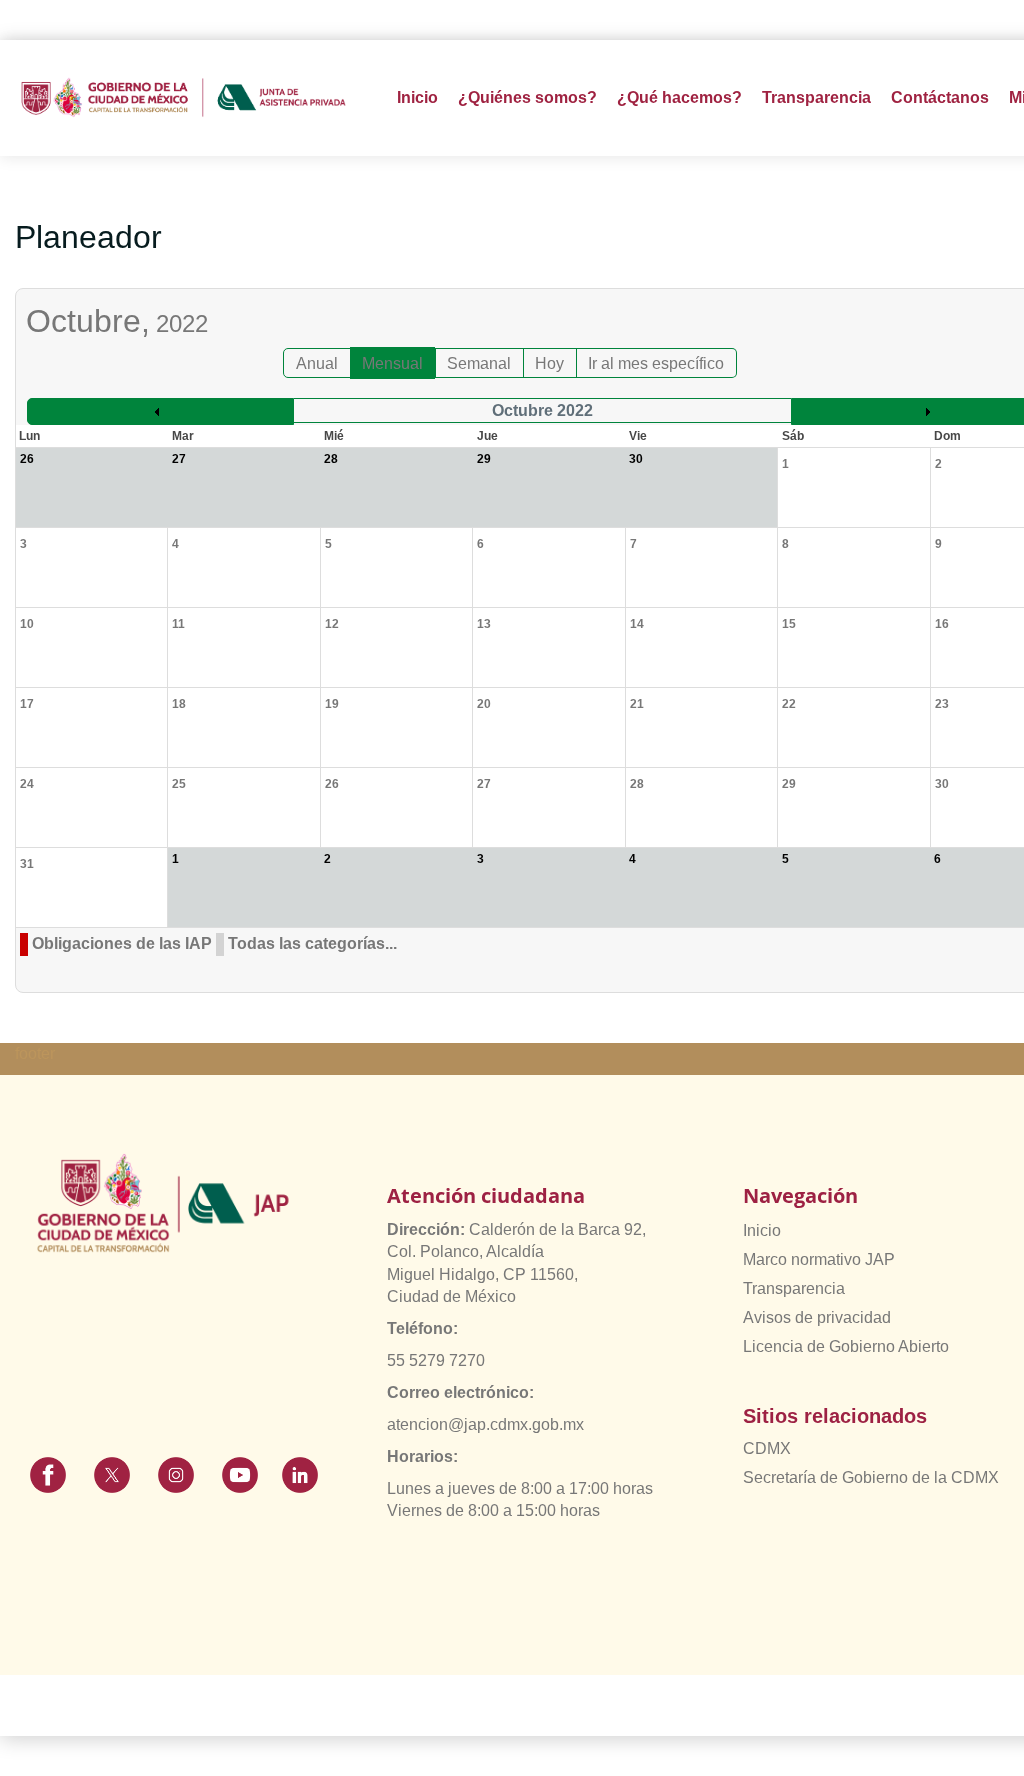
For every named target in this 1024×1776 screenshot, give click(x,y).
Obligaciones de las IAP (122, 943)
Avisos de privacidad (817, 1317)
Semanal (479, 363)
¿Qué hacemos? (679, 97)
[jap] (183, 97)
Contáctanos (940, 97)
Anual (317, 363)
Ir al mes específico (656, 363)
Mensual (392, 363)
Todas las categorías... (312, 943)
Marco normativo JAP (819, 1259)
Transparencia (794, 1288)
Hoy (549, 363)
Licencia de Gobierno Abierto (846, 1346)
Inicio (417, 97)
